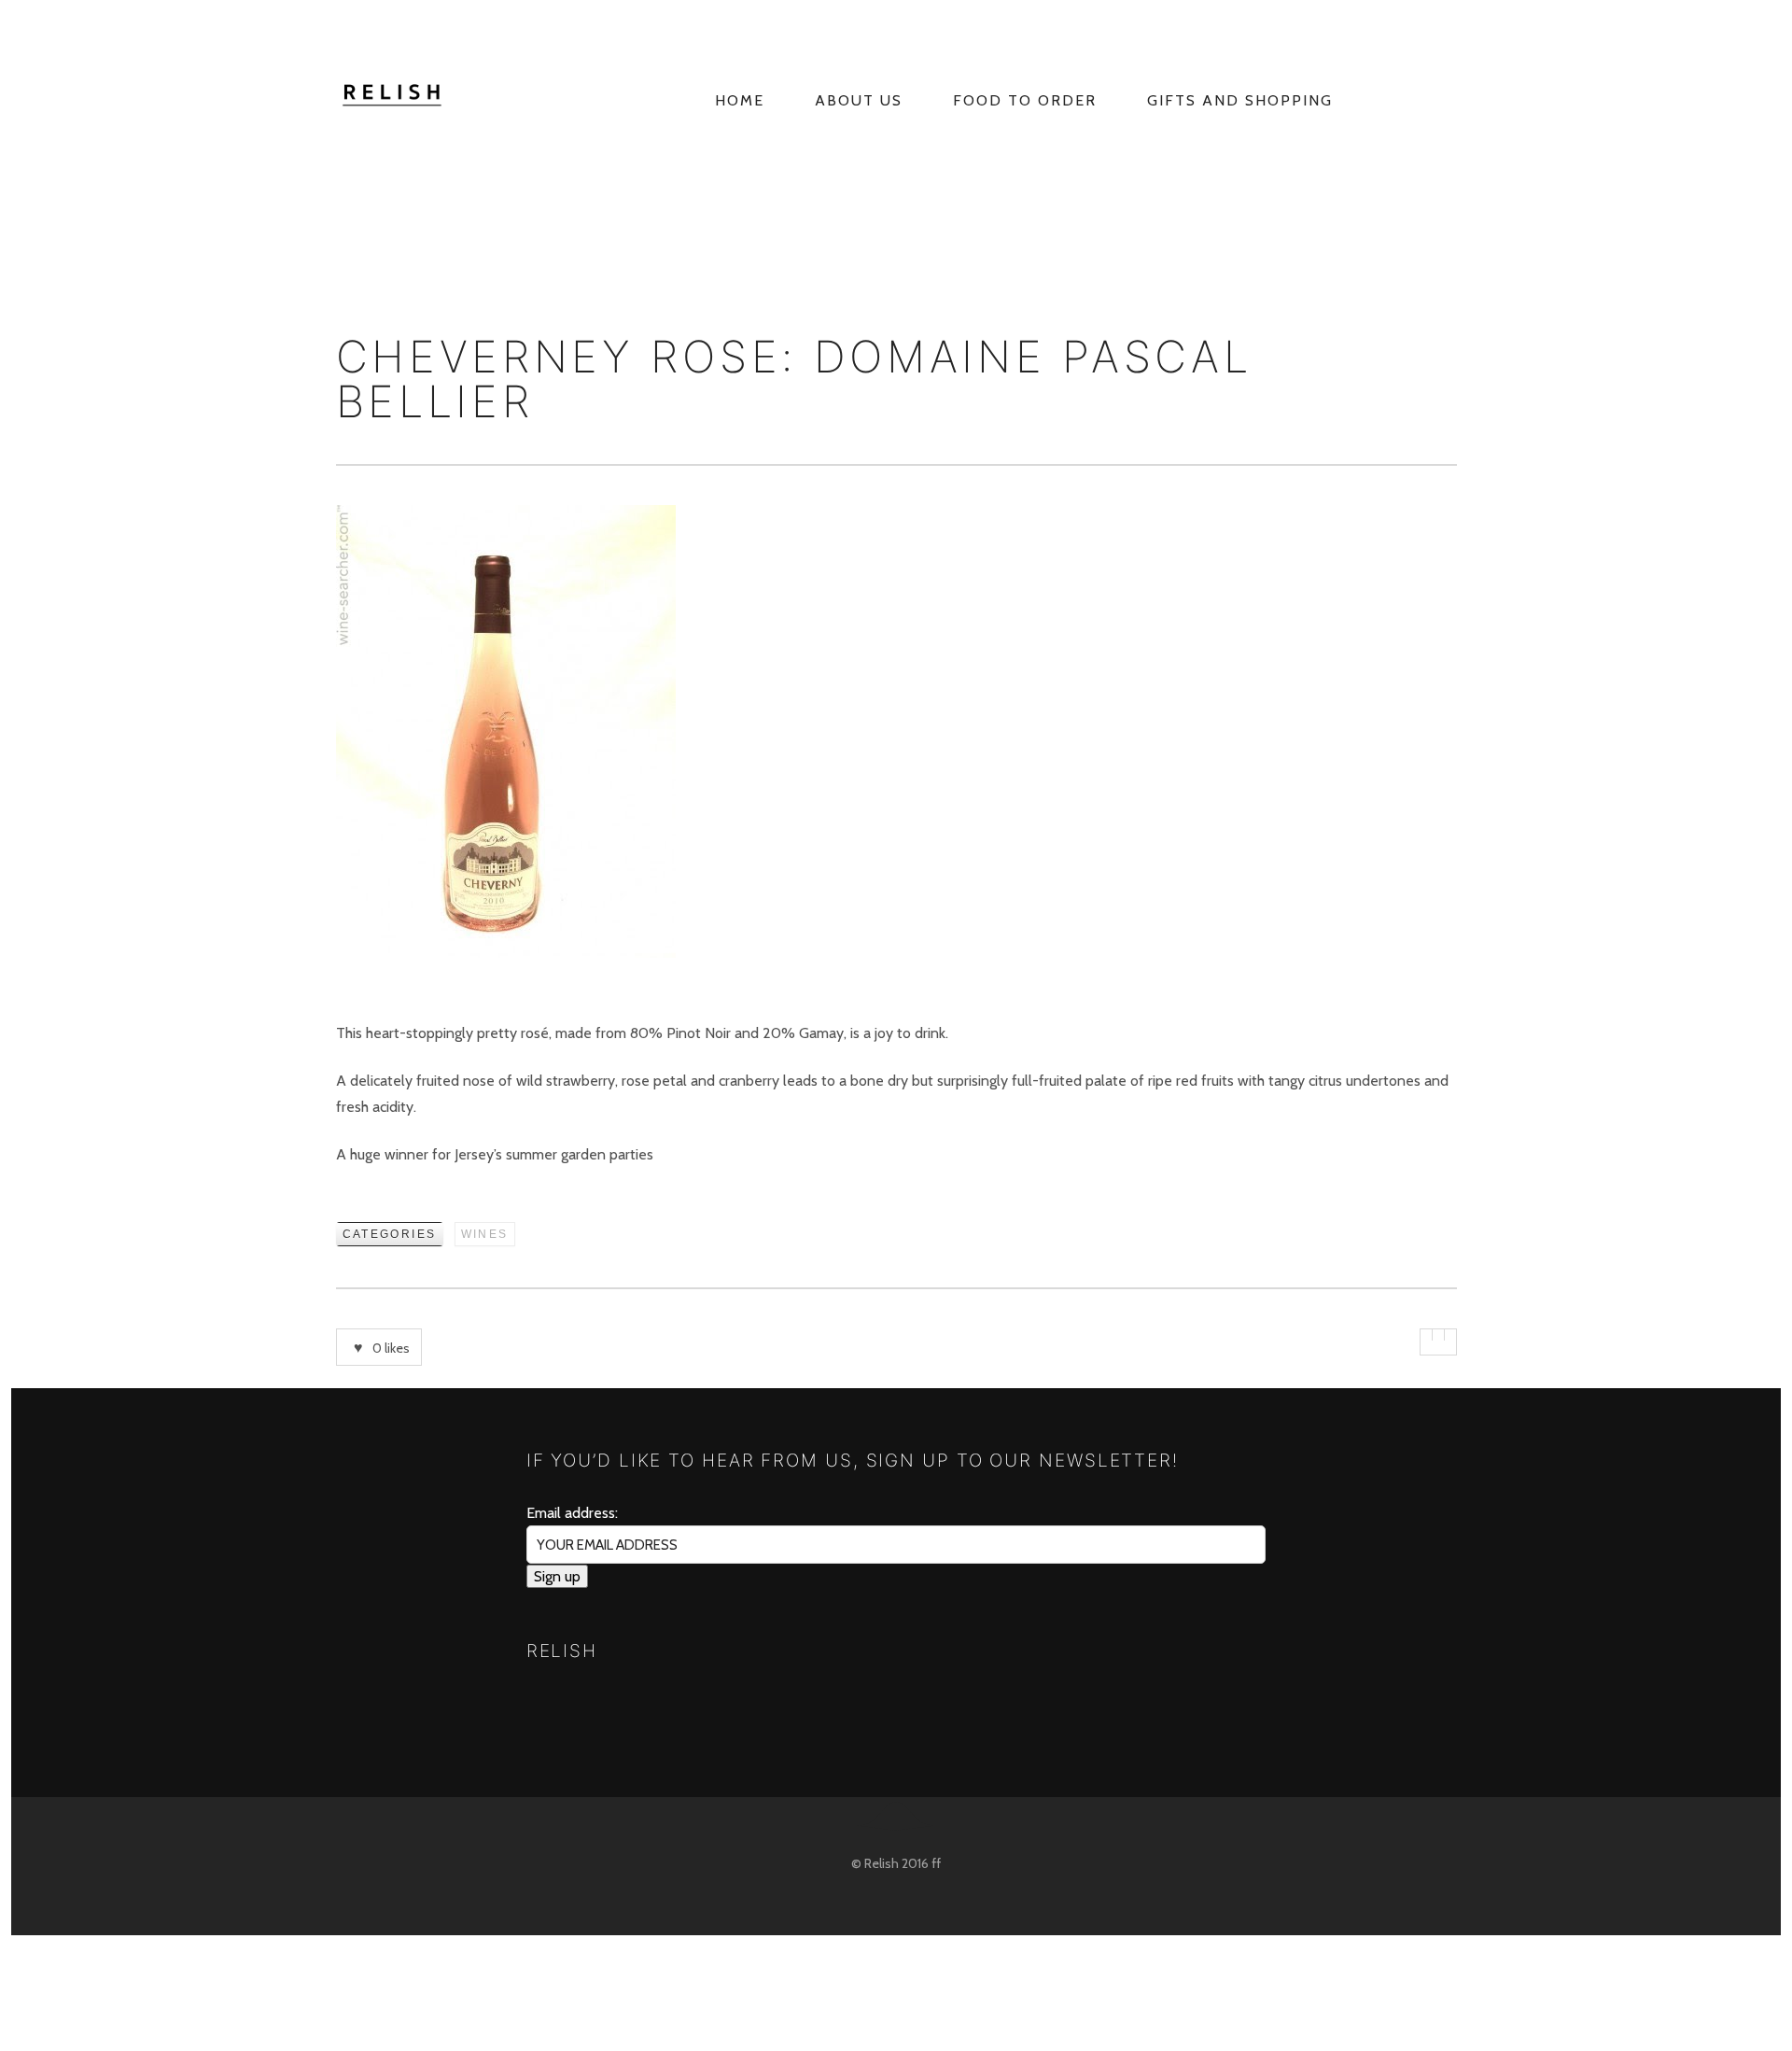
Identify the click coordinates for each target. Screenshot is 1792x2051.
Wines (485, 1234)
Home (740, 100)
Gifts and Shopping (1240, 100)
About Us (859, 100)
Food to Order (1025, 100)
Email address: (572, 1513)
